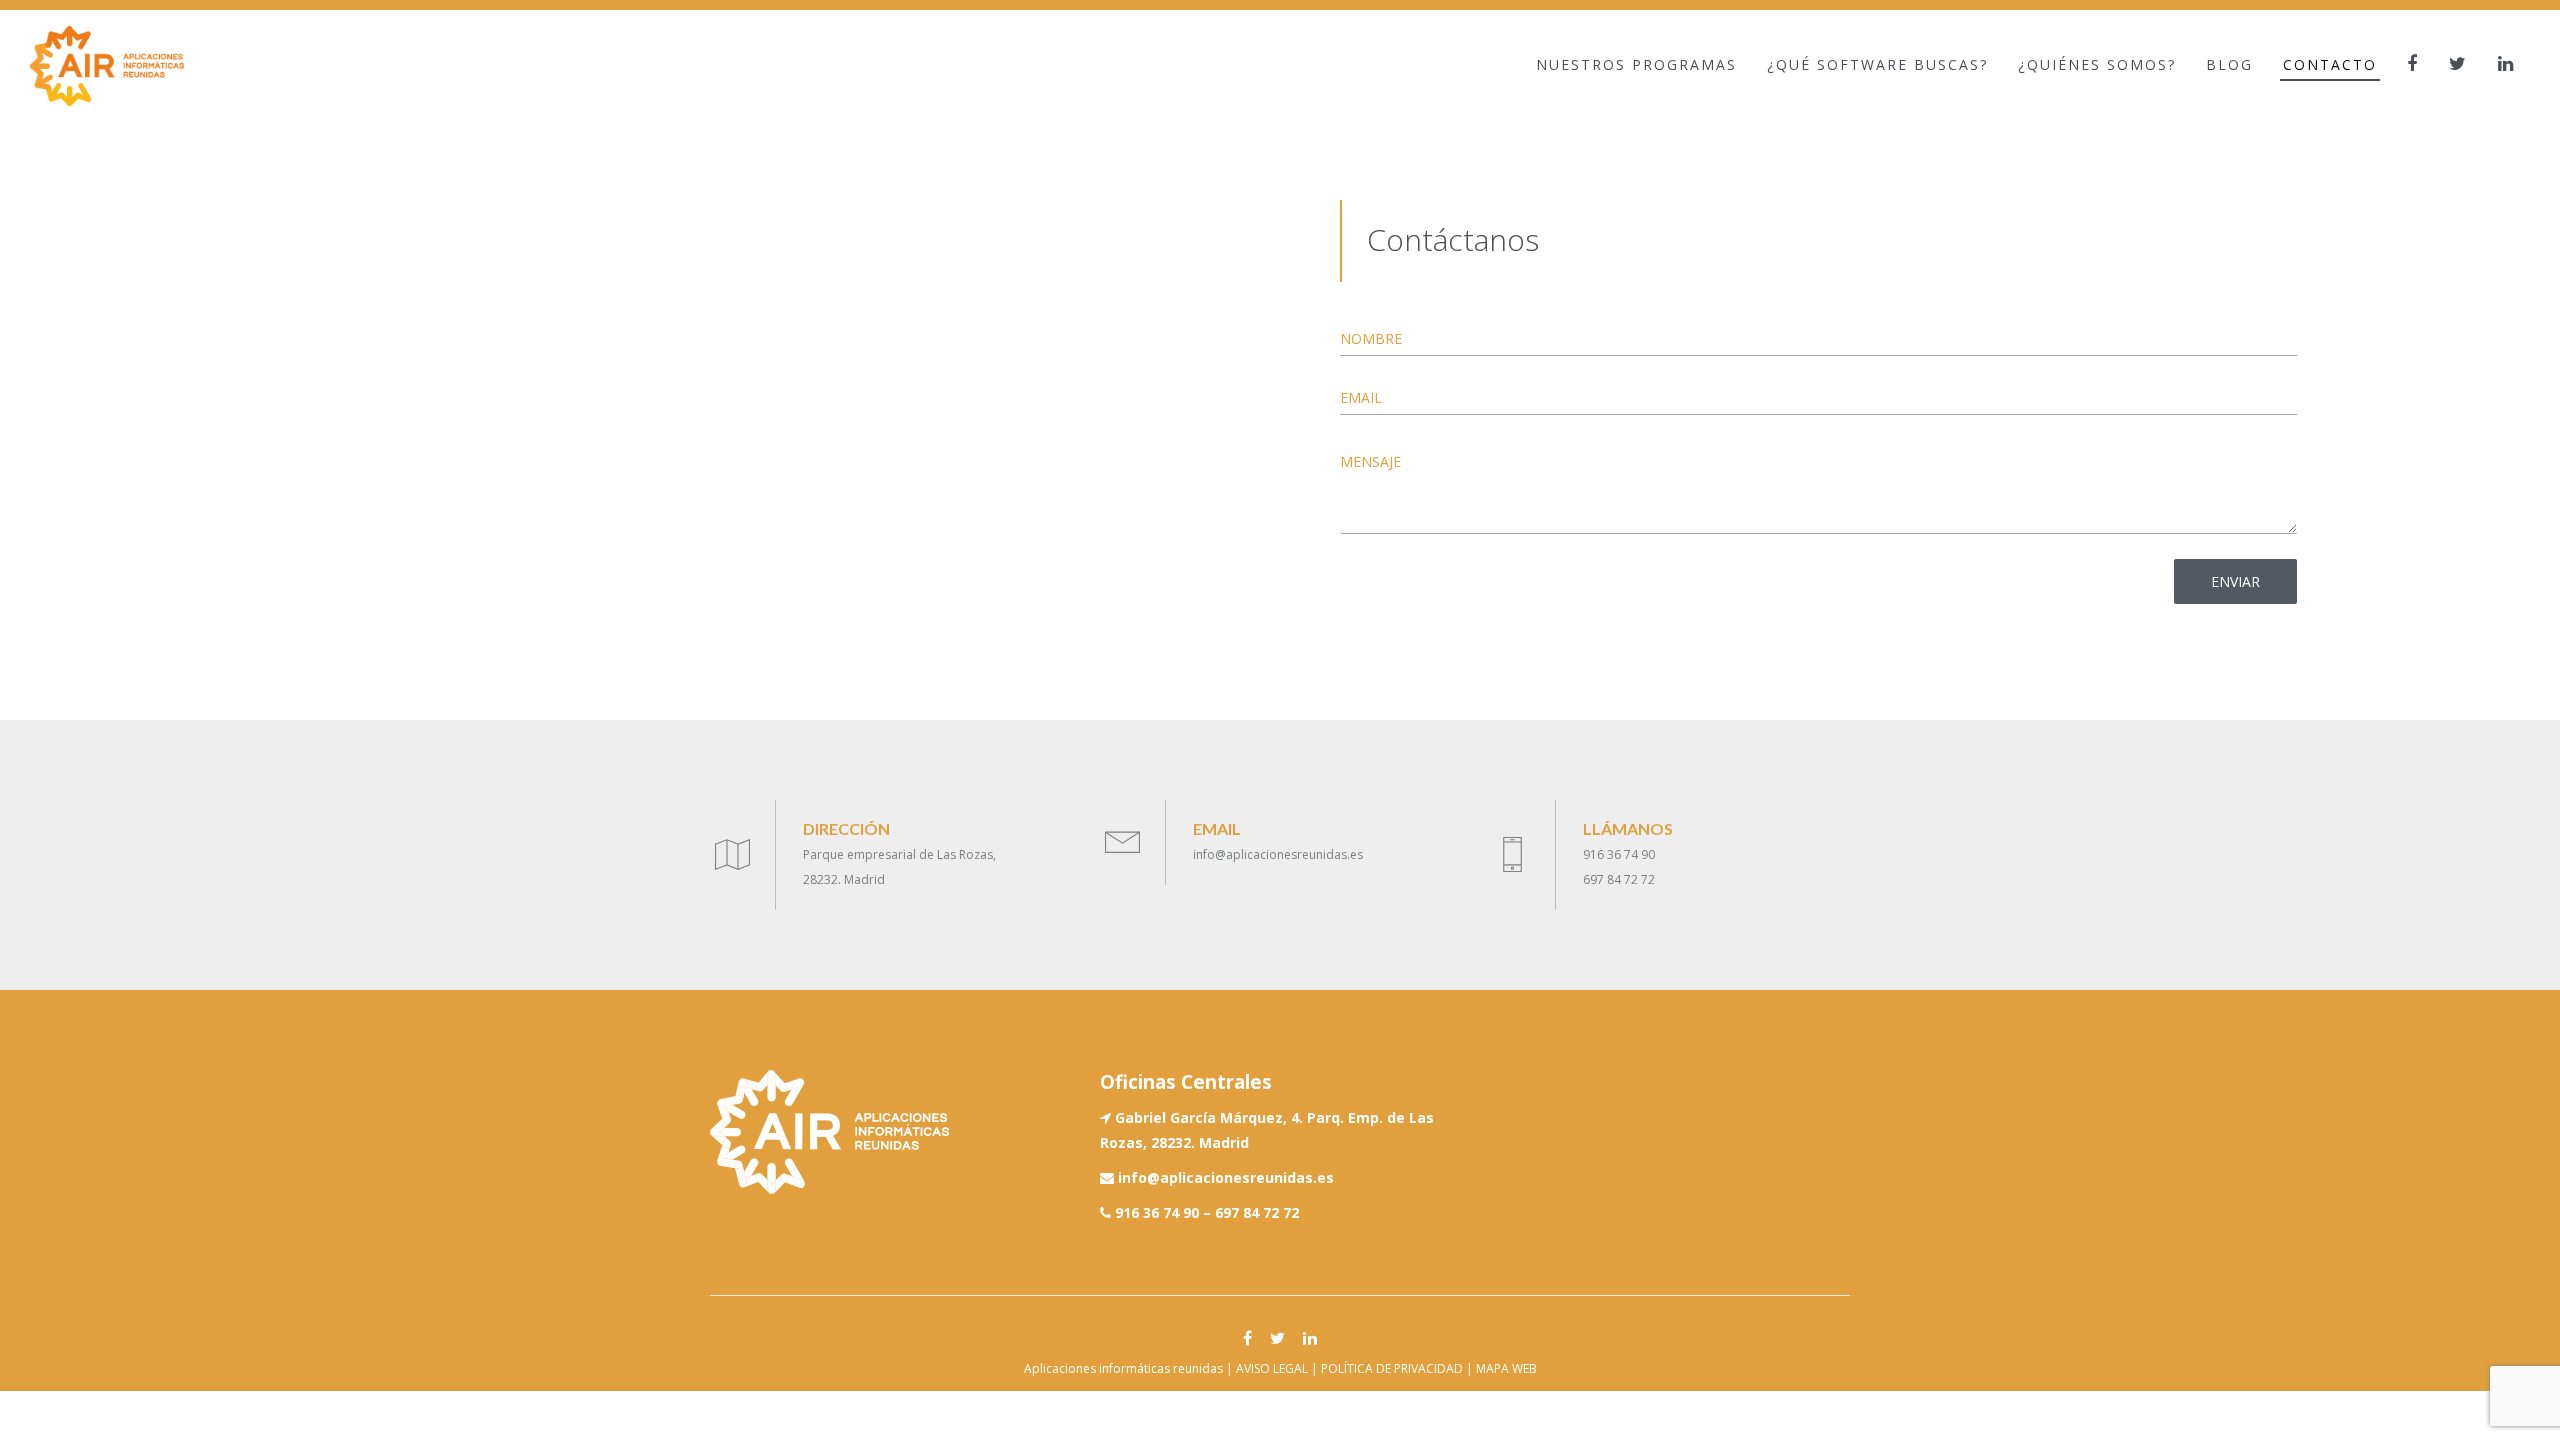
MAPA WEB (1506, 1368)
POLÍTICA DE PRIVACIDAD (1392, 1368)
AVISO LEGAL (1272, 1368)
